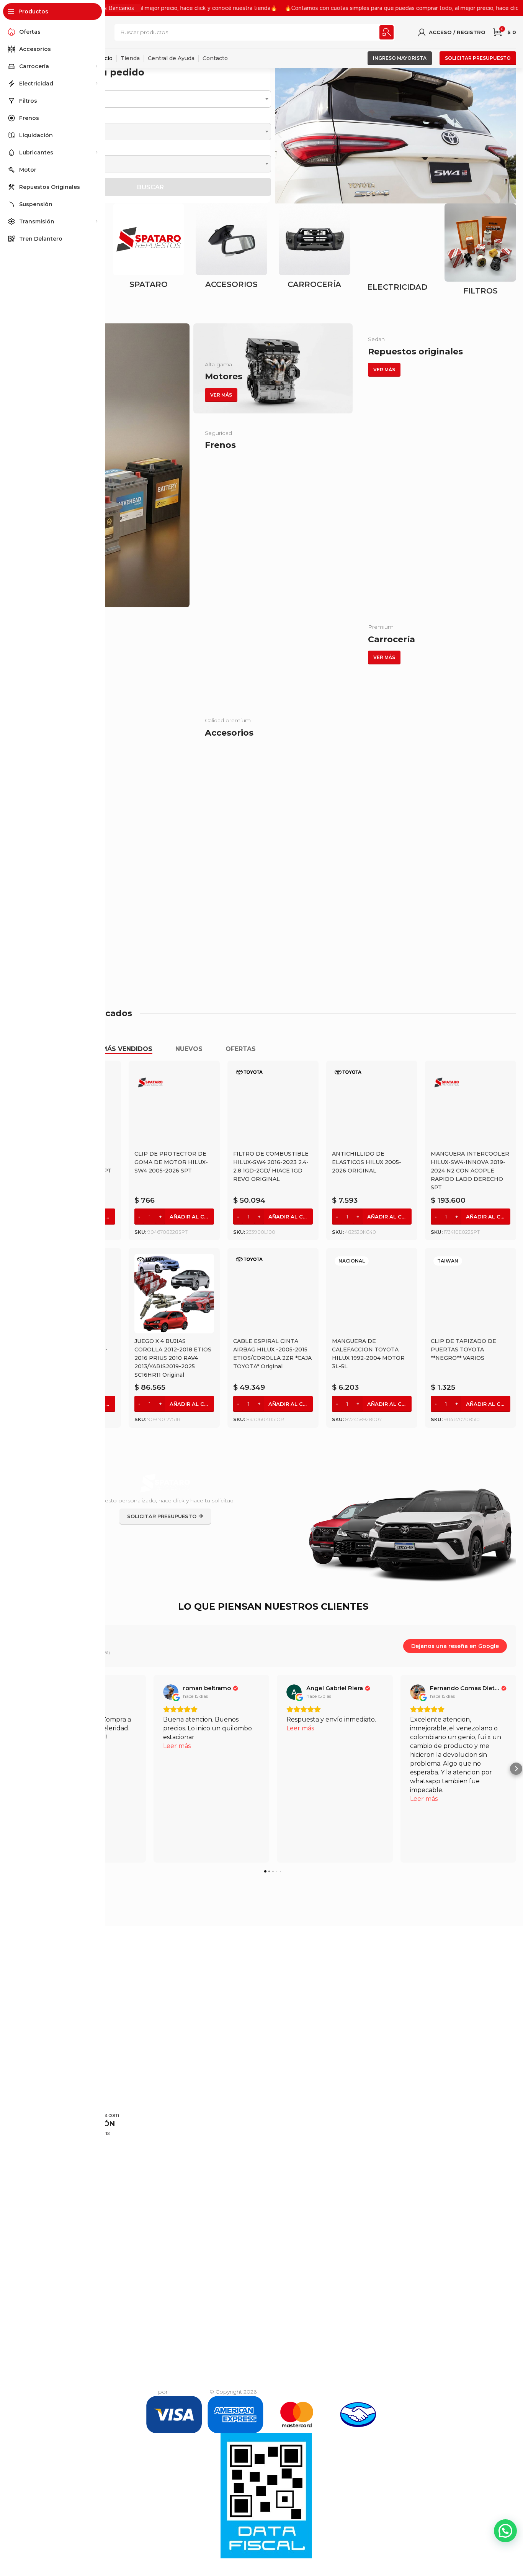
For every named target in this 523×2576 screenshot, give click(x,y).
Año (35, 150)
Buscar (150, 187)
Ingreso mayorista (400, 58)
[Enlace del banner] (110, 465)
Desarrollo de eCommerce (121, 2392)
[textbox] (150, 99)
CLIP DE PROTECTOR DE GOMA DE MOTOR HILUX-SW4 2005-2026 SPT (171, 1162)
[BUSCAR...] (387, 32)
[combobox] (150, 99)
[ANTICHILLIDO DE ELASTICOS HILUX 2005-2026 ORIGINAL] (372, 1106)
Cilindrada (44, 117)
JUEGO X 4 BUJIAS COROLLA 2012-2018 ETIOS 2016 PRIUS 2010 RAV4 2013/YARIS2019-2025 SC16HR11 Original (173, 1358)
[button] (280, 135)
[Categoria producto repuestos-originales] (398, 254)
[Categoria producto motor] (315, 248)
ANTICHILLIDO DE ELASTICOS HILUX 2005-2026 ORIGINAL (367, 1162)
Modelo (40, 85)
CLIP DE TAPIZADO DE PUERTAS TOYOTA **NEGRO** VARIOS (463, 1349)
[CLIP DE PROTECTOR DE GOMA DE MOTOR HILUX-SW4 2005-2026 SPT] (174, 1106)
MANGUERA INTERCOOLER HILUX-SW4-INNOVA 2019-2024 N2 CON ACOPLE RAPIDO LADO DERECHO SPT (470, 1171)
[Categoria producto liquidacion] (149, 248)
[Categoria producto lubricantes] (231, 247)
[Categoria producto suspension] (480, 248)
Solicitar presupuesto (478, 58)
